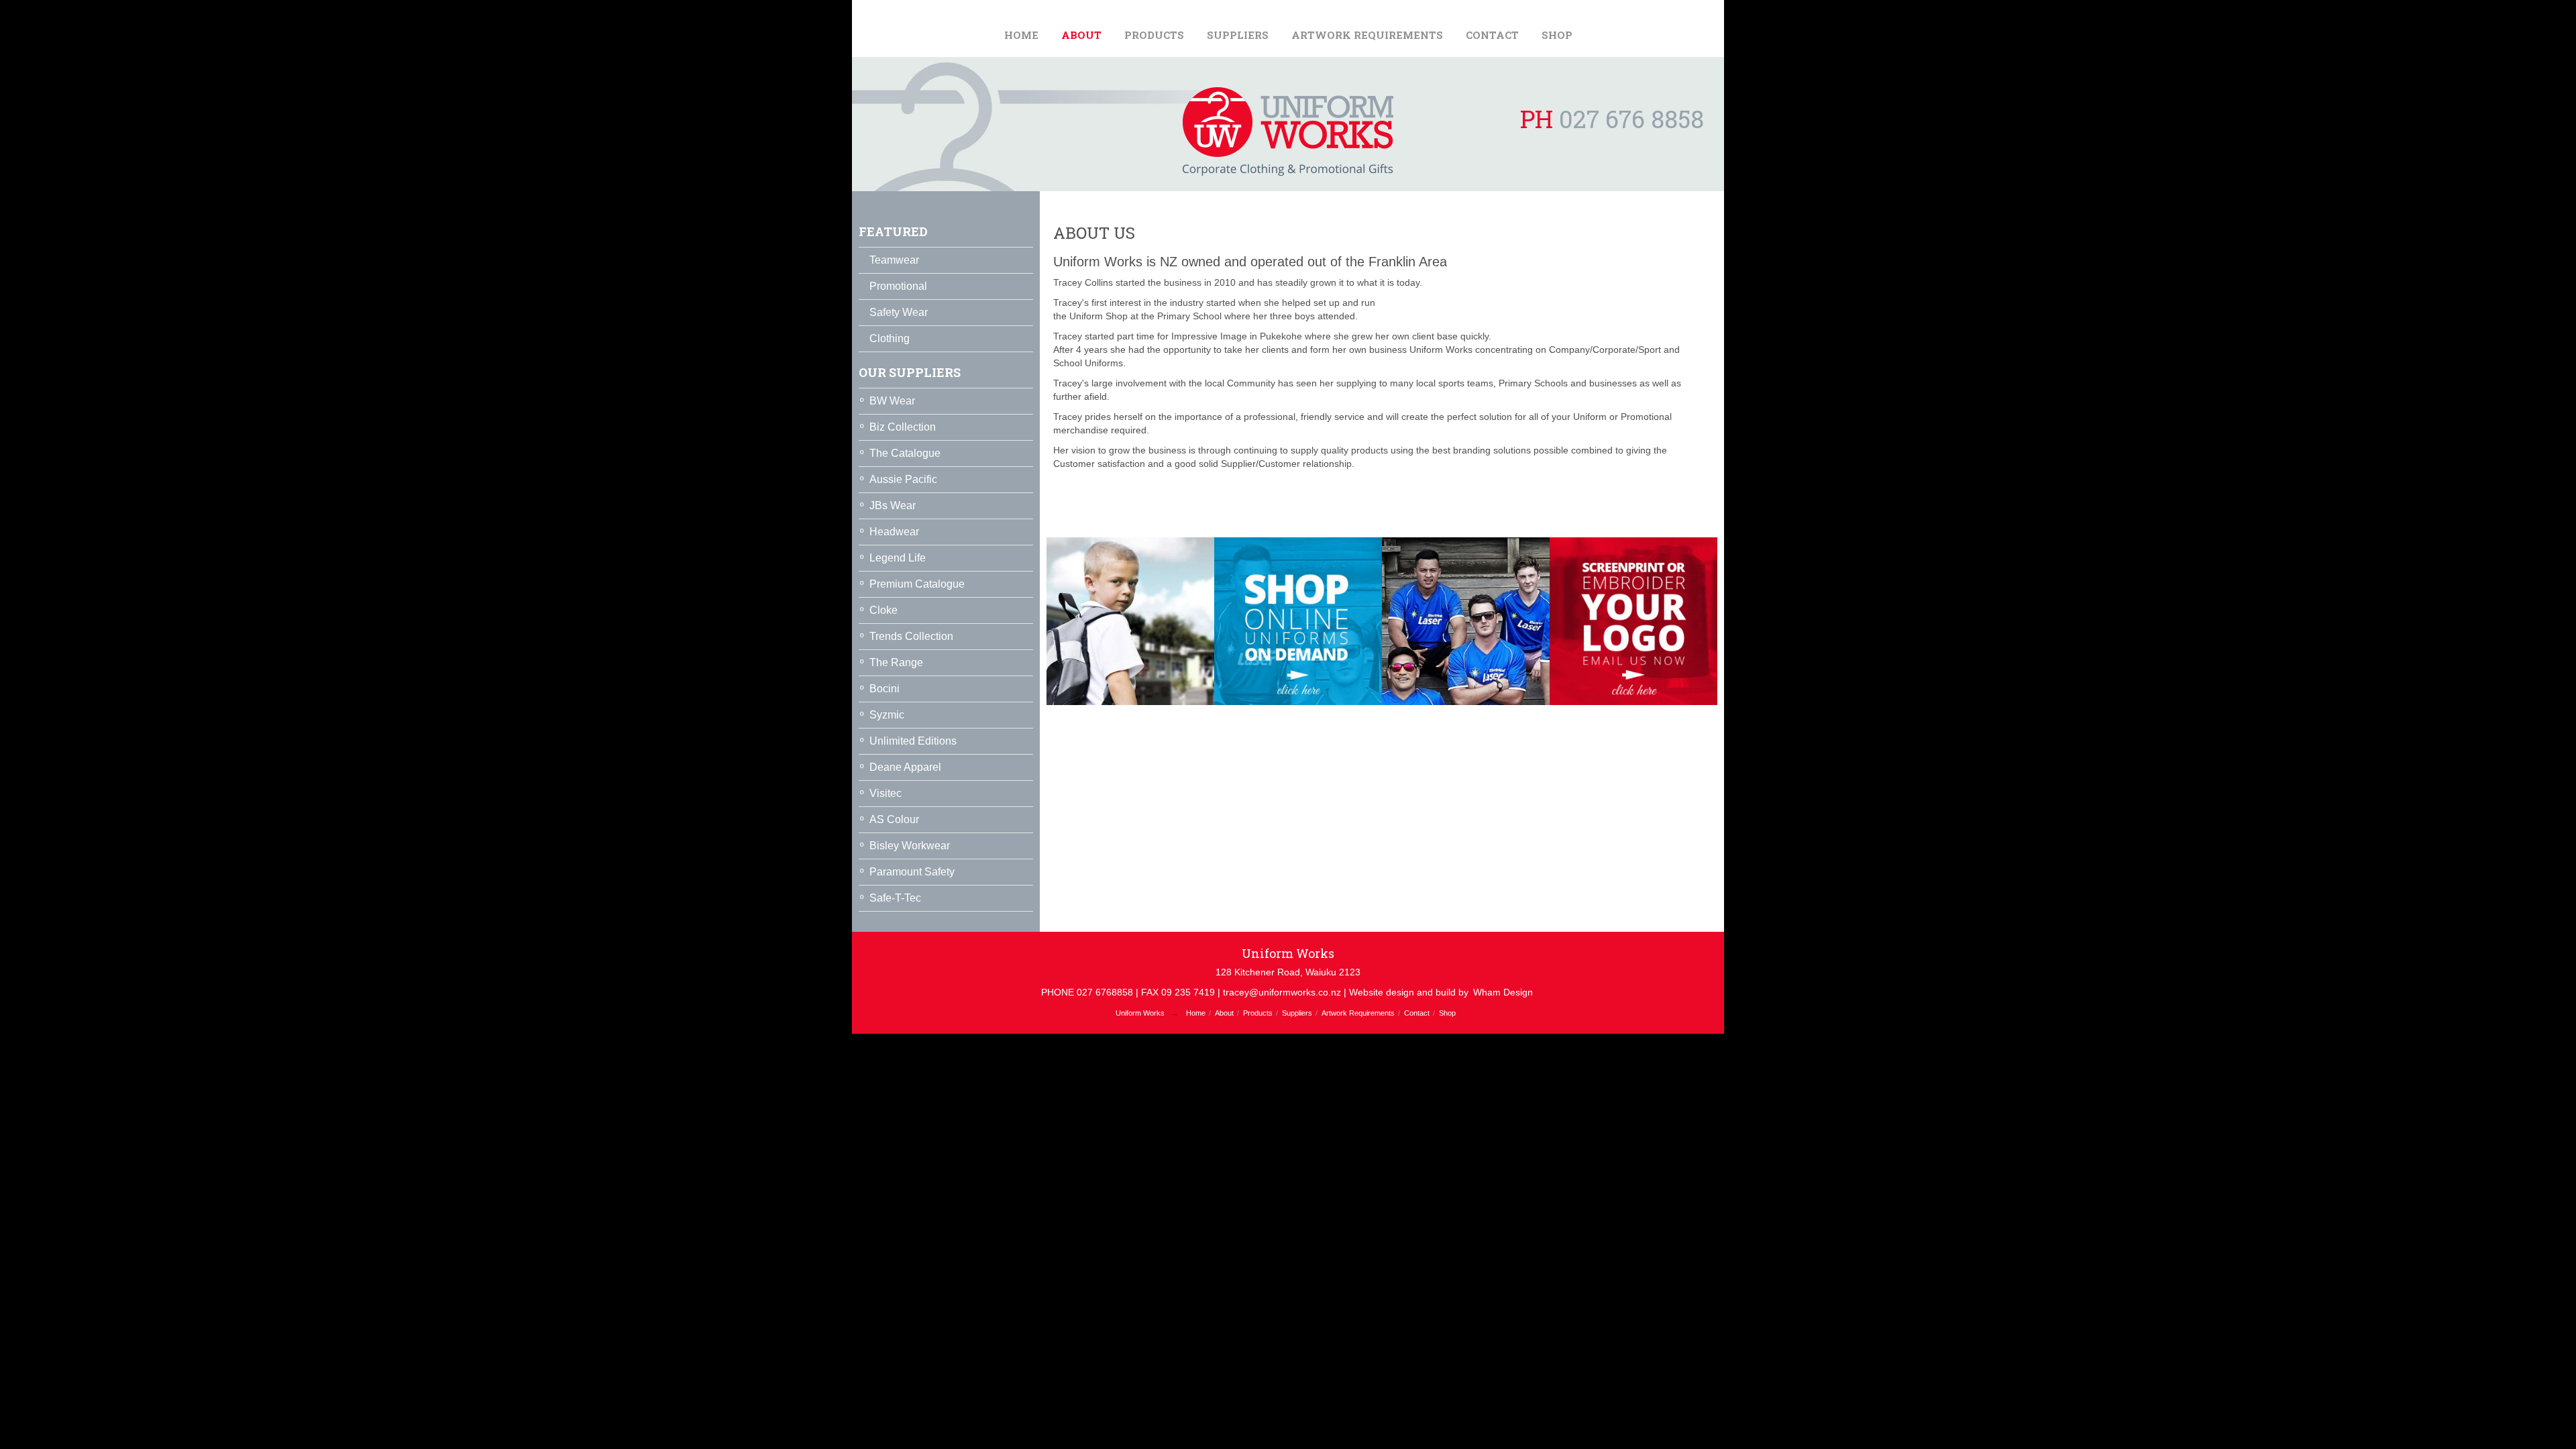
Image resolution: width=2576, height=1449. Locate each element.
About (1081, 35)
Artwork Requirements (1367, 35)
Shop (1557, 35)
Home (1021, 35)
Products (1154, 35)
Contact (1492, 35)
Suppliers (1238, 35)
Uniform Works (1140, 1013)
